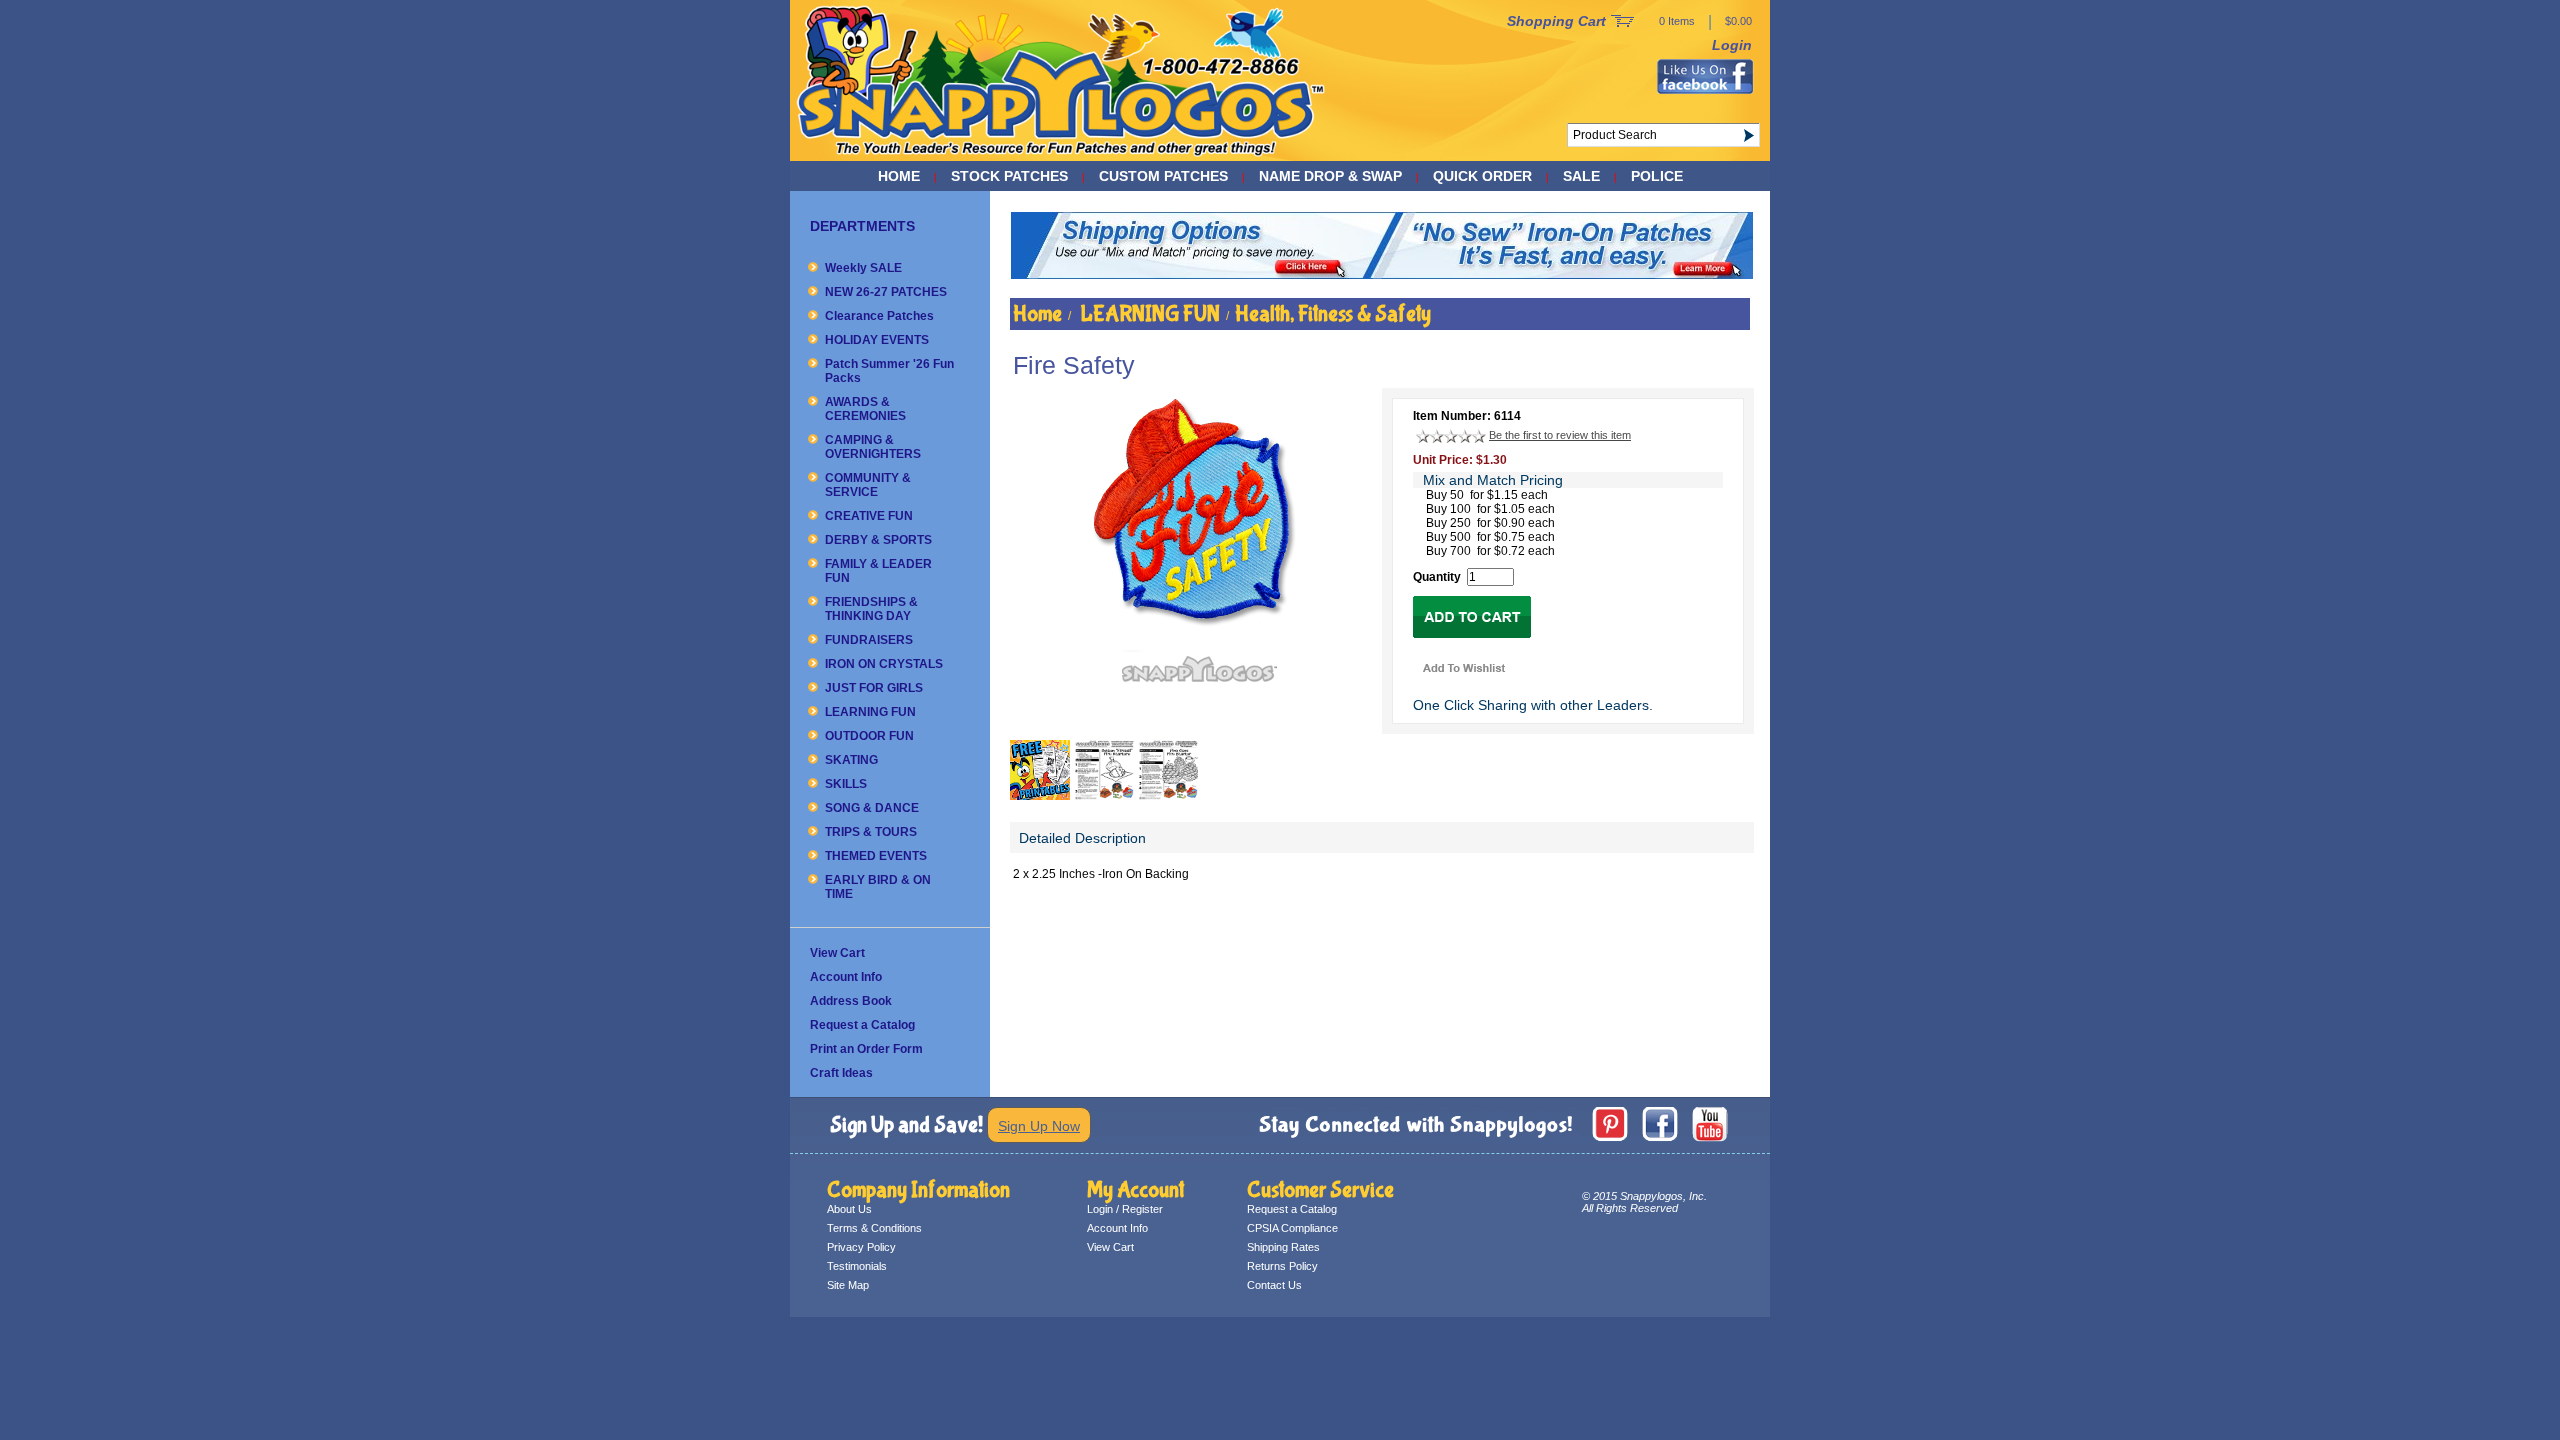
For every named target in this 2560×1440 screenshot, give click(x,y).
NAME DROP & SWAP (1330, 176)
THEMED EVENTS (876, 856)
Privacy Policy (861, 1247)
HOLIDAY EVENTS (877, 340)
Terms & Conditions (874, 1228)
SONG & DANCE (872, 808)
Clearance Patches (879, 316)
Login (1732, 45)
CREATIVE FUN (869, 516)
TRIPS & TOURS (871, 832)
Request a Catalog (862, 1025)
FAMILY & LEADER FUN (878, 571)
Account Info (846, 977)
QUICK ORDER (1482, 176)
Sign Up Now (1039, 1126)
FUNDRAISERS (869, 640)
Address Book (851, 1001)
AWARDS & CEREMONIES (865, 409)
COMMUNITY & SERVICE (868, 485)
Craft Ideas (841, 1073)
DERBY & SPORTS (878, 540)
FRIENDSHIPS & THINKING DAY (871, 609)
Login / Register (1125, 1209)
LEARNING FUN (870, 712)
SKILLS (846, 784)
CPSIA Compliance (1292, 1228)
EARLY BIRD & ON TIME (878, 887)
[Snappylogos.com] (1061, 156)
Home (899, 176)
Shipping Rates (1283, 1247)
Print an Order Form (866, 1049)
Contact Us (1274, 1285)
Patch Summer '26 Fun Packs (889, 371)
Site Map (848, 1285)
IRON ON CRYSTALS (884, 664)
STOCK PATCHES (1009, 176)
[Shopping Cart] (1622, 22)
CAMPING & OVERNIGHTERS (873, 447)
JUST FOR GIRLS (874, 688)
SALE (1581, 176)
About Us (849, 1209)
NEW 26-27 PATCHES (886, 292)
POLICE (1657, 176)
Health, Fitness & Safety (1333, 314)
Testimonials (857, 1266)
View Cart (837, 953)
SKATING (851, 760)
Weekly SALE (863, 268)
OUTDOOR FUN (869, 736)
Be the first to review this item (1560, 435)
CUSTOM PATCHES (1163, 176)
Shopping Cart (1556, 21)
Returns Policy (1282, 1266)
